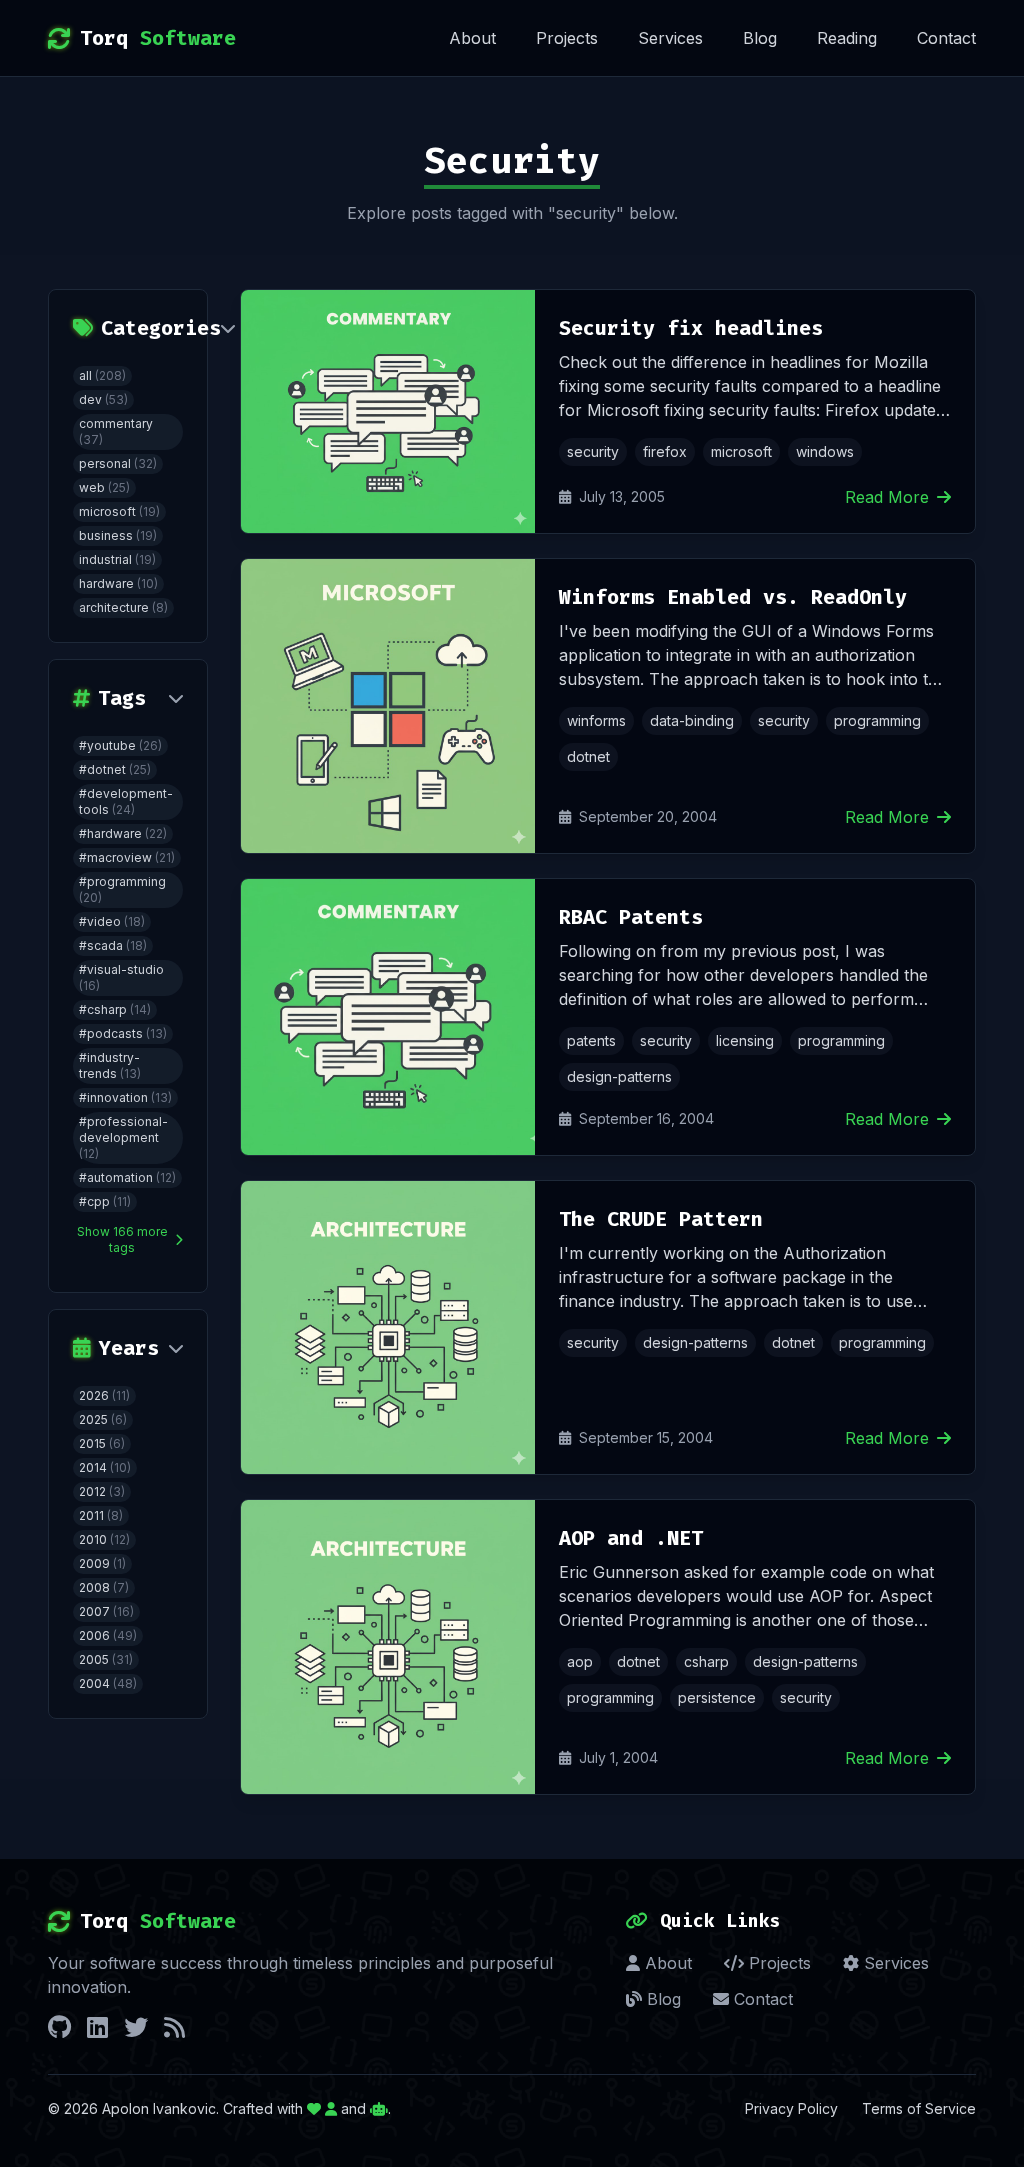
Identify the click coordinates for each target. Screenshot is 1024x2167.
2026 (104, 1395)
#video (112, 921)
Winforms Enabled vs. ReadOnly (733, 597)
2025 (103, 1419)
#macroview (127, 857)
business (118, 535)
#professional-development (123, 1137)
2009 (102, 1563)
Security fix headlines (691, 328)
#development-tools (126, 801)
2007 (106, 1611)
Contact (946, 38)
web (104, 487)
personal (118, 463)
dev (103, 399)
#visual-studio (121, 977)
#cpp (105, 1201)
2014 (105, 1467)
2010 (104, 1539)
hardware (118, 583)
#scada (113, 945)
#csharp (115, 1009)
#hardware (123, 833)
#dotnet (115, 769)
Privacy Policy (791, 2108)
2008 (104, 1587)
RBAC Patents (631, 917)
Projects (567, 38)
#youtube (120, 745)
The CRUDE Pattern (661, 1219)
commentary (116, 431)
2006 (108, 1635)
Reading (847, 38)
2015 (102, 1443)
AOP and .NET (631, 1538)
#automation (127, 1177)
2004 (108, 1683)
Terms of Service (919, 2108)
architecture (123, 607)
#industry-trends (110, 1065)
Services (670, 38)
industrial (117, 559)
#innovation (125, 1097)
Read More (887, 497)
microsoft (119, 511)
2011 (101, 1515)
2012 (102, 1491)
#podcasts (123, 1033)
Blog (760, 38)
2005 (106, 1659)
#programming (122, 889)
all (102, 375)
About (472, 38)
